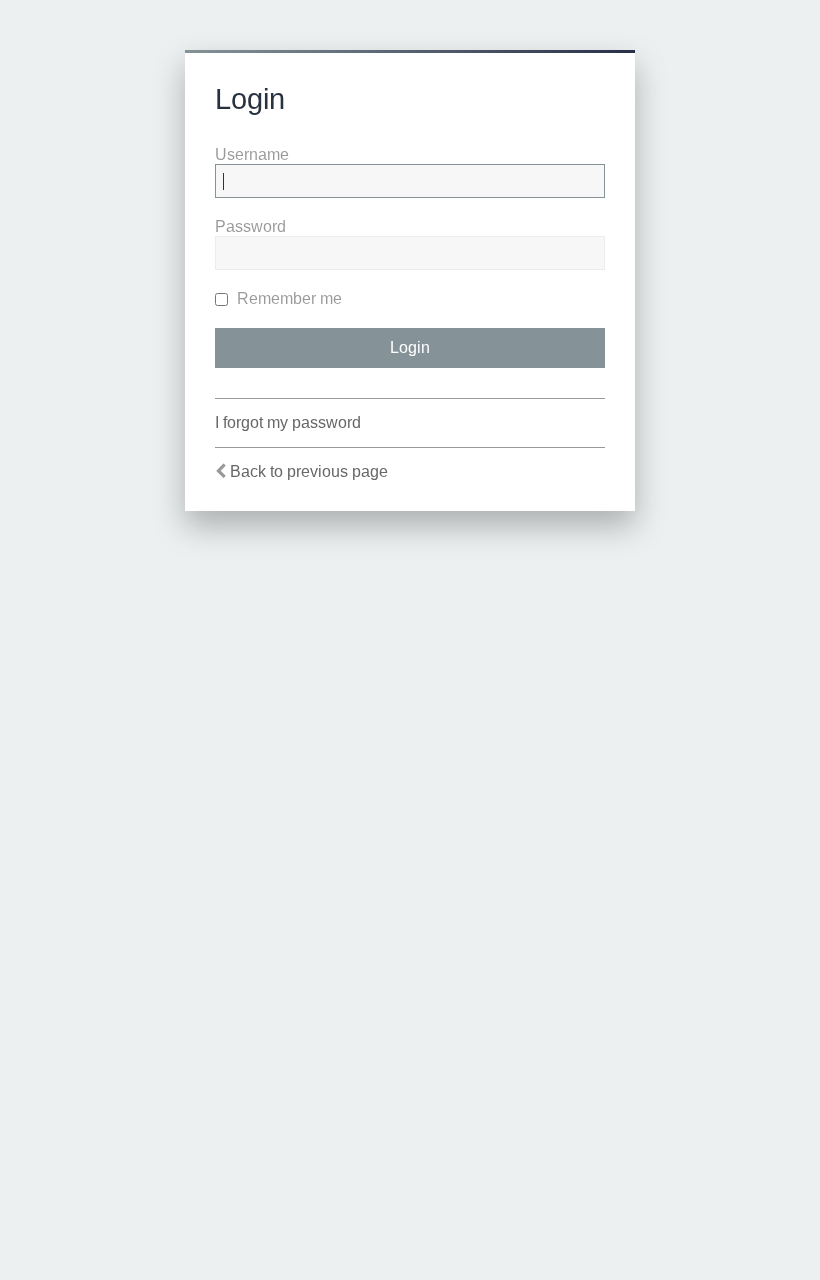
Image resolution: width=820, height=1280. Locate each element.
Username (252, 154)
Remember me (287, 298)
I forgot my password (288, 422)
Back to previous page (309, 471)
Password (250, 226)
